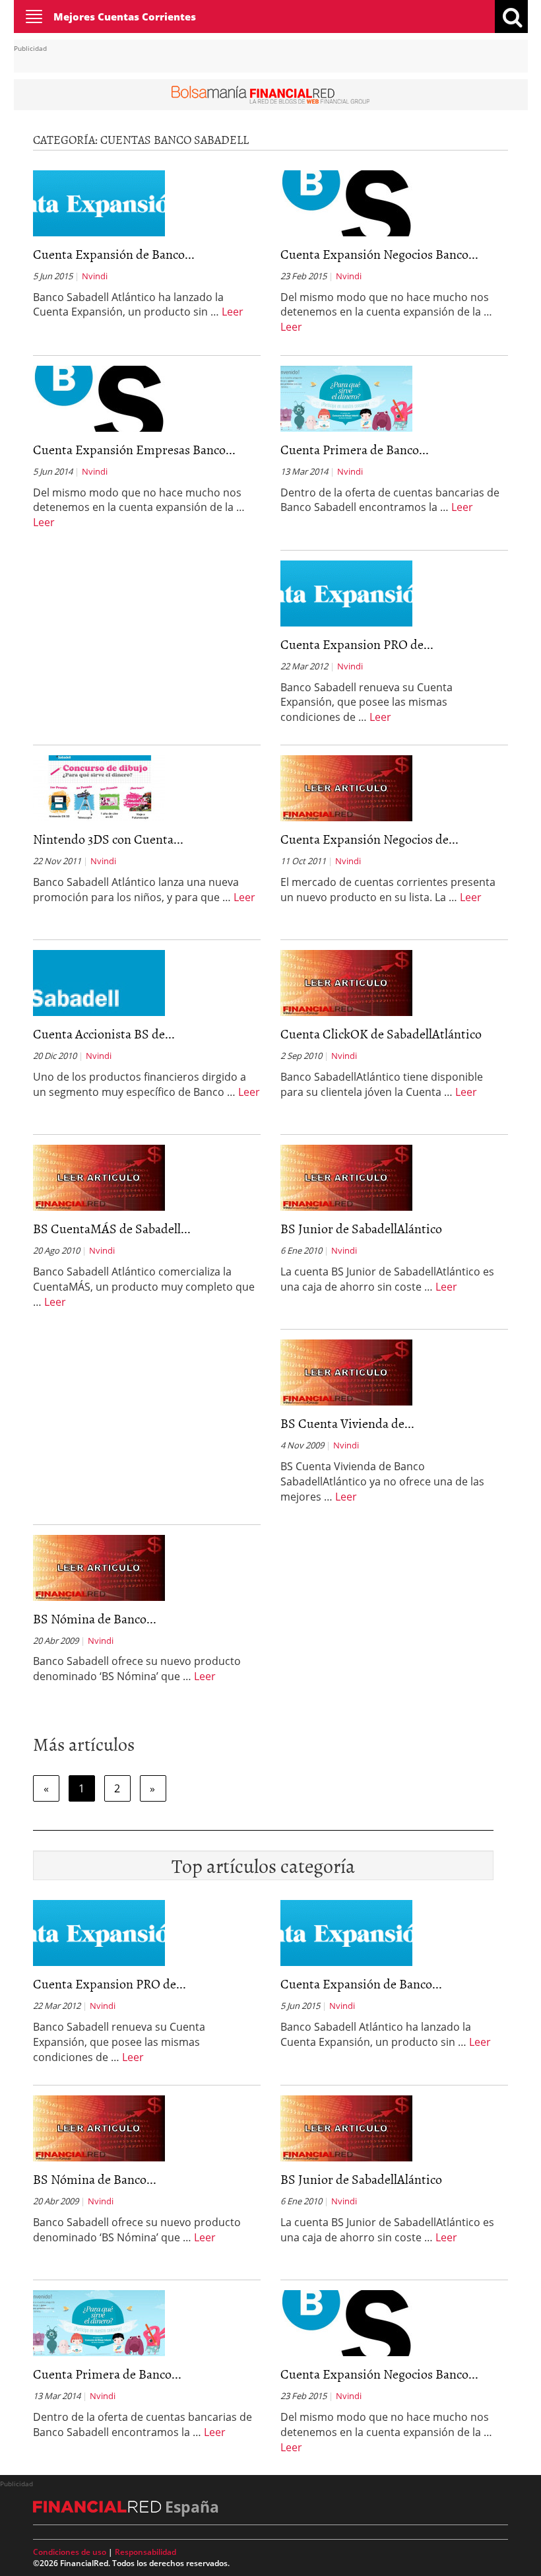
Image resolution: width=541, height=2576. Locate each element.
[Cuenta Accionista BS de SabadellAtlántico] (99, 982)
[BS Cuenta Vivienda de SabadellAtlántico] (346, 1371)
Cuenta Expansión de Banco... (114, 254)
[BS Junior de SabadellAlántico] (346, 1176)
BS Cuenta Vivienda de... (347, 1423)
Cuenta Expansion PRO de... (357, 644)
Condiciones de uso (70, 2552)
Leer (233, 312)
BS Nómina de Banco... (95, 1618)
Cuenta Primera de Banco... (355, 449)
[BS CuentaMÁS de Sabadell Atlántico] (99, 1176)
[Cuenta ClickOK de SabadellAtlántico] (346, 982)
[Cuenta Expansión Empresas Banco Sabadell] (99, 397)
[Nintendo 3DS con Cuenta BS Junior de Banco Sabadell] (99, 787)
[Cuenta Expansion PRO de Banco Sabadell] (346, 592)
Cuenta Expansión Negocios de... (369, 838)
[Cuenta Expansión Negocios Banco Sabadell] (346, 202)
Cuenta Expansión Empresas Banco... (134, 449)
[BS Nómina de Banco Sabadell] (99, 1567)
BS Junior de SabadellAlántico (361, 1228)
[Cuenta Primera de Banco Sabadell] (346, 397)
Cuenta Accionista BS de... (104, 1033)
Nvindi (95, 276)
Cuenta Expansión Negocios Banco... (379, 254)
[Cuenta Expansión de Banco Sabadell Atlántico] (99, 202)
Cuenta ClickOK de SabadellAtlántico (381, 1033)
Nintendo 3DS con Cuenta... (108, 838)
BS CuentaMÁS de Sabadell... (112, 1228)
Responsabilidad (145, 2552)
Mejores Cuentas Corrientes (125, 17)
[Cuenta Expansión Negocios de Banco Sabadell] (346, 787)
